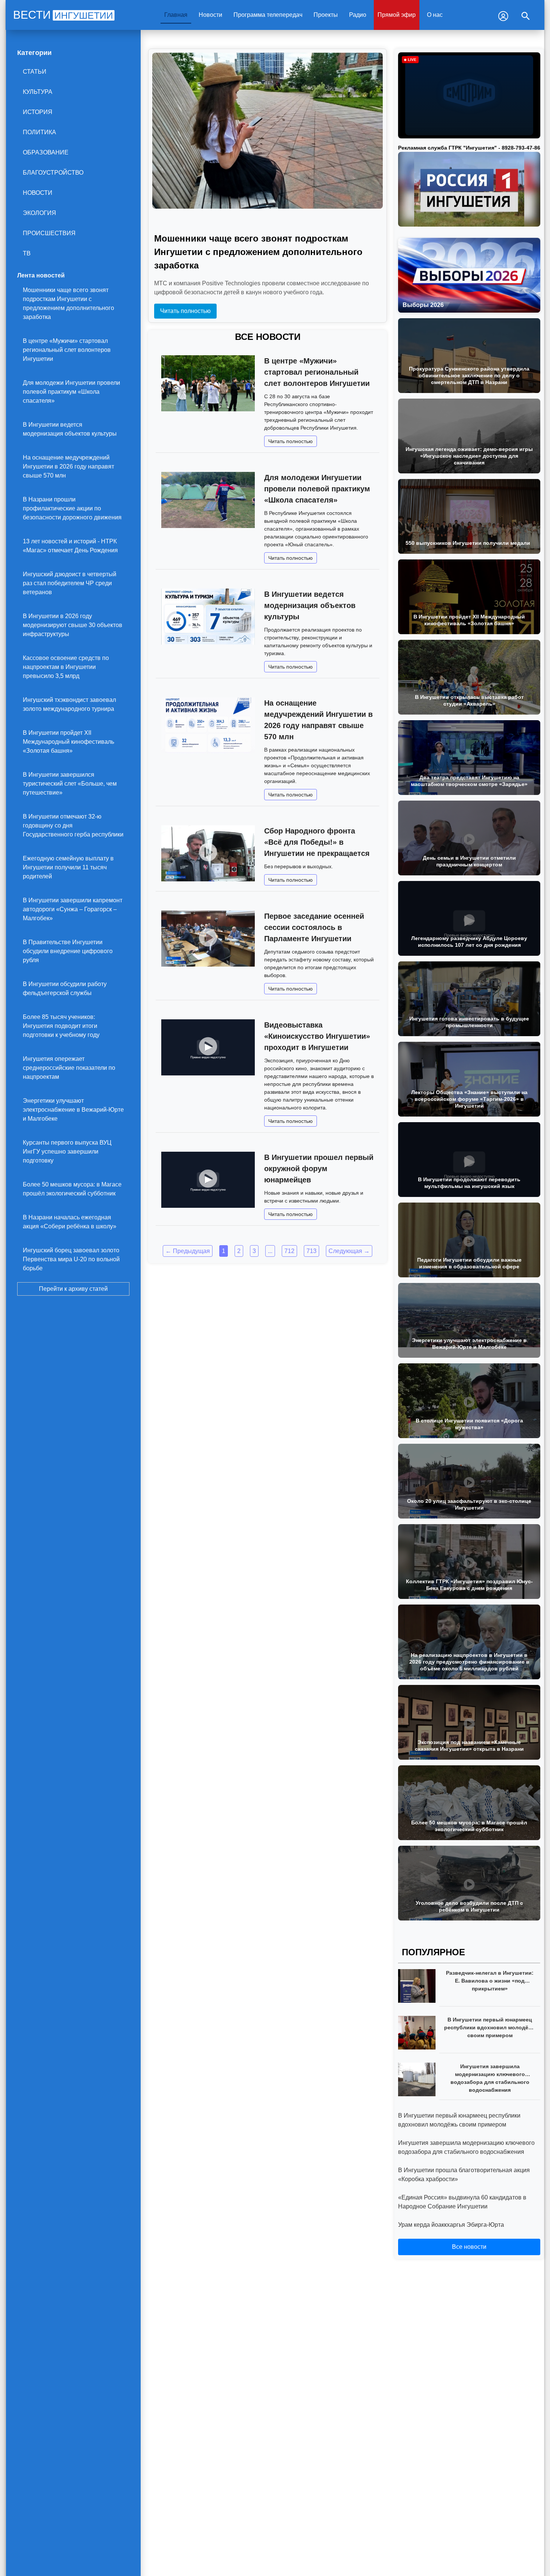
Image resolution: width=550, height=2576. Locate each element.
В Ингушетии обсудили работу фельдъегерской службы (65, 988)
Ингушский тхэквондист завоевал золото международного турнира (69, 704)
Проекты (326, 15)
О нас (435, 15)
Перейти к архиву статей (73, 1289)
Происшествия (49, 233)
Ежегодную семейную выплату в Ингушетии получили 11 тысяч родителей (68, 867)
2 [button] (239, 1251)
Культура (38, 92)
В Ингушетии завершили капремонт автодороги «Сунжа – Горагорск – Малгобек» (73, 909)
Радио (358, 15)
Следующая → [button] (349, 1251)
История (38, 112)
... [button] (270, 1251)
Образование (46, 152)
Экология (39, 213)
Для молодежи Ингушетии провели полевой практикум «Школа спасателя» (71, 392)
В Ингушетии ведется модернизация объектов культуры (70, 429)
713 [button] (311, 1251)
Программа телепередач (268, 15)
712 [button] (289, 1251)
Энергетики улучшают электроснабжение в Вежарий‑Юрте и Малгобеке (73, 1110)
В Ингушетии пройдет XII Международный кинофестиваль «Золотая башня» (68, 742)
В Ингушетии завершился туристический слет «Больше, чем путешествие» (70, 784)
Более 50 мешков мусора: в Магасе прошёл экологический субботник (72, 1189)
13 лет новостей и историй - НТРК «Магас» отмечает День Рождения (70, 546)
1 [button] (224, 1251)
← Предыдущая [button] (188, 1251)
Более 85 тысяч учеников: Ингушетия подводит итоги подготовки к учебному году (61, 1026)
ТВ (27, 253)
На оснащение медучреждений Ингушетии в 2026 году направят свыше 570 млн (68, 466)
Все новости (469, 2247)
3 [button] (254, 1251)
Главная (176, 15)
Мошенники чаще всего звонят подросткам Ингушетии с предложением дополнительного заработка (68, 303)
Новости (210, 15)
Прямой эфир (397, 15)
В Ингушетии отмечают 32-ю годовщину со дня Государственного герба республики (73, 825)
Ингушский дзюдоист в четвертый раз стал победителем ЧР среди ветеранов (70, 583)
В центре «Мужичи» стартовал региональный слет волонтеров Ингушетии (67, 350)
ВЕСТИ (63, 15)
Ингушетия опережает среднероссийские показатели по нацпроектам (69, 1068)
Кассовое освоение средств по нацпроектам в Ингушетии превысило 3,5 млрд (66, 667)
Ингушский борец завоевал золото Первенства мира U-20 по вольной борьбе (71, 1259)
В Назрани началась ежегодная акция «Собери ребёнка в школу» (70, 1222)
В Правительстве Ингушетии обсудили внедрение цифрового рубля (68, 951)
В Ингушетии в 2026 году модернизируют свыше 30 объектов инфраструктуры (73, 625)
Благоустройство (53, 173)
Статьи (35, 72)
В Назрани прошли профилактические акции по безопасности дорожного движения (72, 508)
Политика (39, 132)
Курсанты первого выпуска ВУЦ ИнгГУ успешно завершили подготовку (67, 1152)
